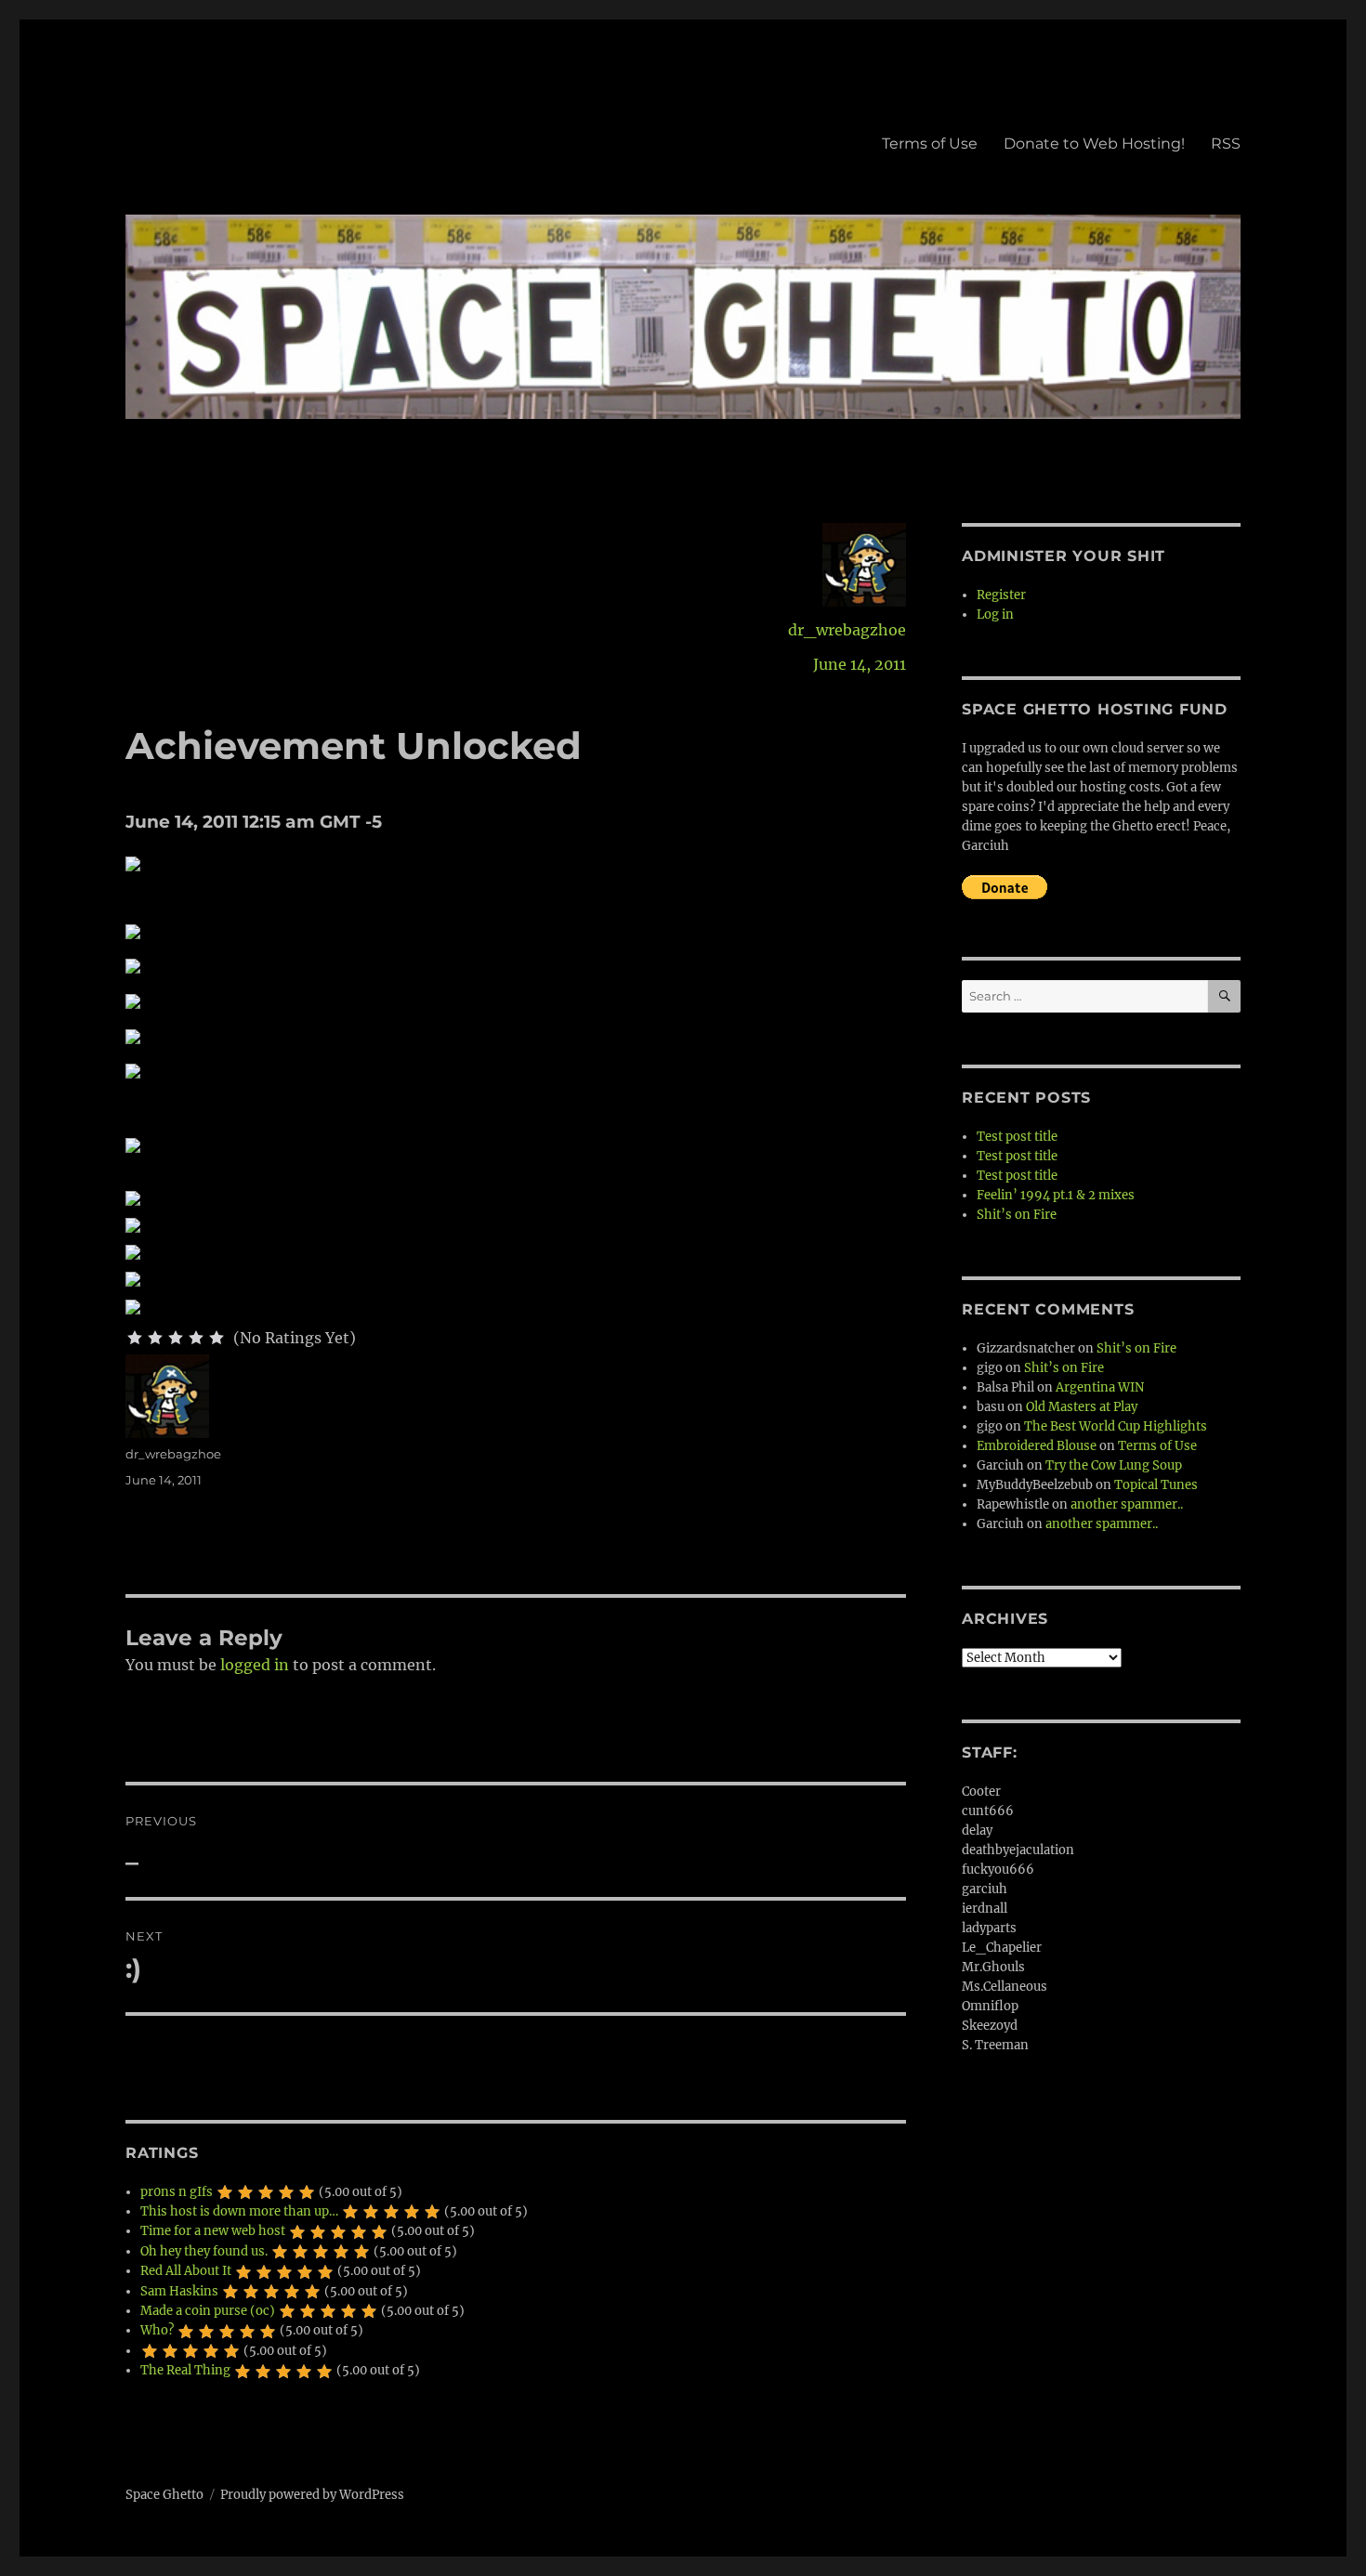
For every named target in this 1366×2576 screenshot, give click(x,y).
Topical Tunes (1156, 1485)
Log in (995, 615)
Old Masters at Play (1082, 1407)
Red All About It (186, 2271)
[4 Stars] (196, 1338)
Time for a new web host (213, 2231)
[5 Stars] (217, 1338)
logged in (255, 1665)
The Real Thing (185, 2370)
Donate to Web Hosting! (1094, 144)
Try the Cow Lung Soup (1114, 1465)
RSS (1226, 144)
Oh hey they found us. (204, 2251)
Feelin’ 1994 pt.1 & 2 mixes (1056, 1195)
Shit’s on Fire (1017, 1215)
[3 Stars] (176, 1338)
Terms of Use (930, 144)
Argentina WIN (1100, 1387)
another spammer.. (1127, 1504)
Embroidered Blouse (1037, 1446)
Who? (157, 2330)
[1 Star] (135, 1338)
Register (1001, 595)
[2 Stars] (155, 1338)
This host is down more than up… (239, 2211)
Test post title (1017, 1137)
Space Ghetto (164, 2495)
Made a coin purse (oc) (208, 2311)
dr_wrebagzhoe (847, 630)
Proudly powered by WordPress (312, 2495)
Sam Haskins (179, 2291)
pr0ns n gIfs (177, 2192)
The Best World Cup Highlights (1116, 1426)
